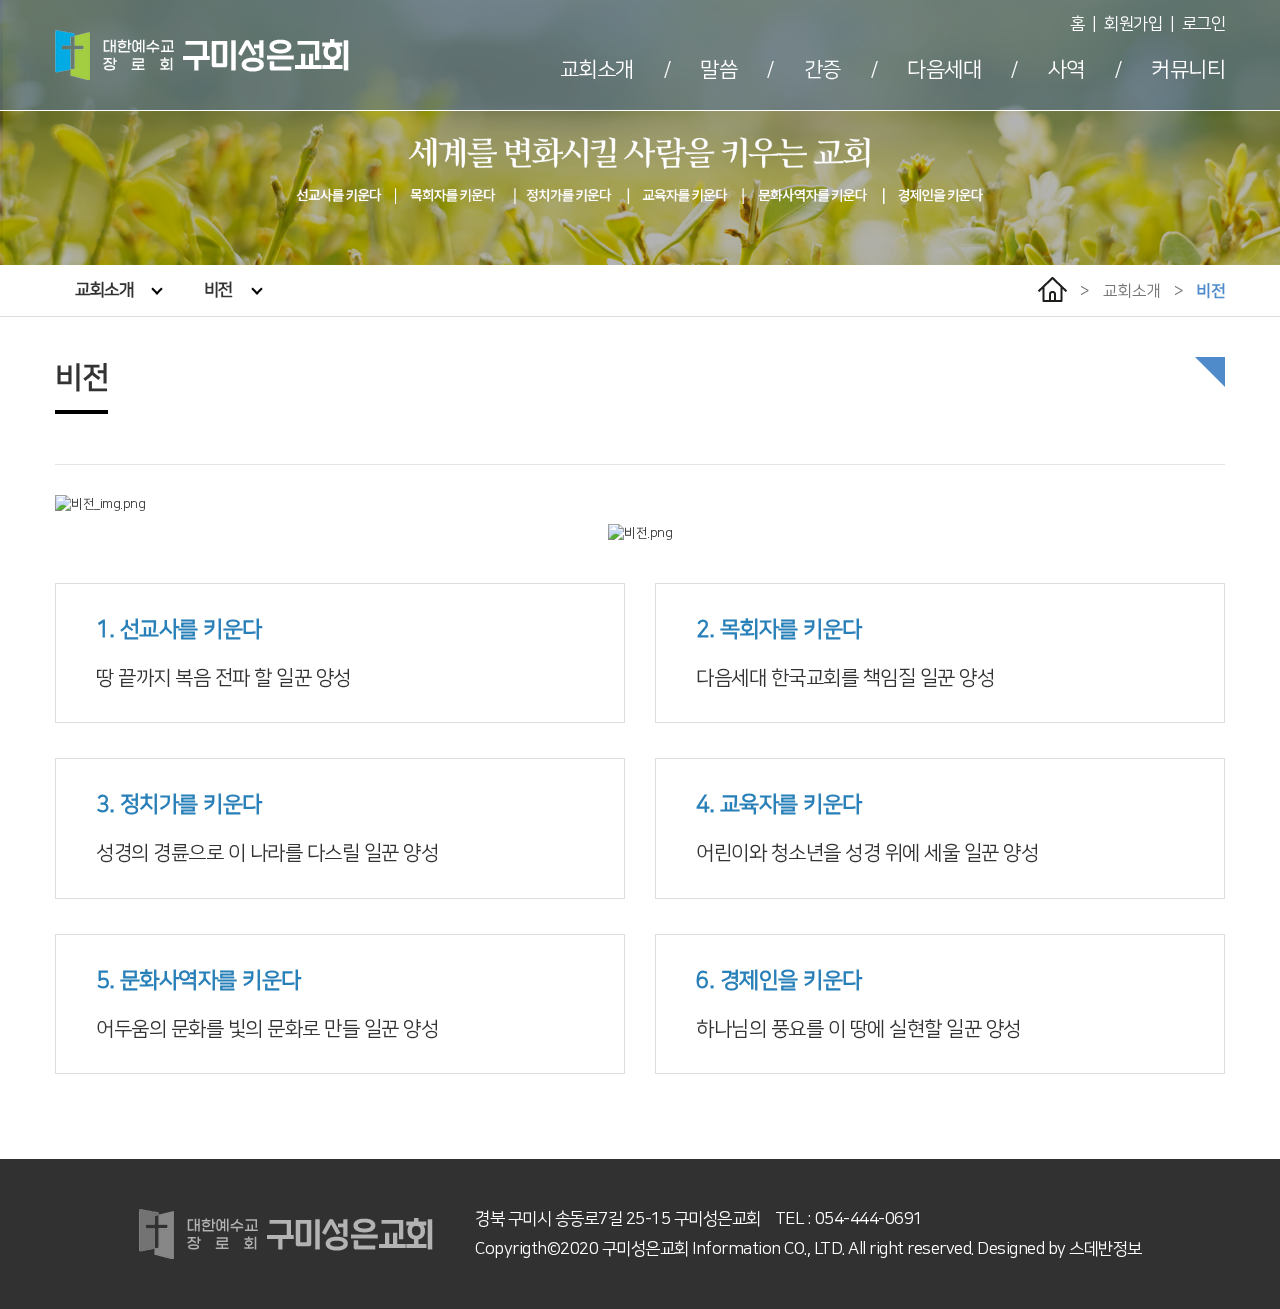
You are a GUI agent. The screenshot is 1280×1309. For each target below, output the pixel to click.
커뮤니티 (1188, 69)
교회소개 (597, 69)
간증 (822, 69)
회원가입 (1133, 24)
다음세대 (944, 69)
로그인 (1204, 24)
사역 (1066, 69)
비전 (218, 290)
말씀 (718, 69)
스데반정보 (1105, 1249)
